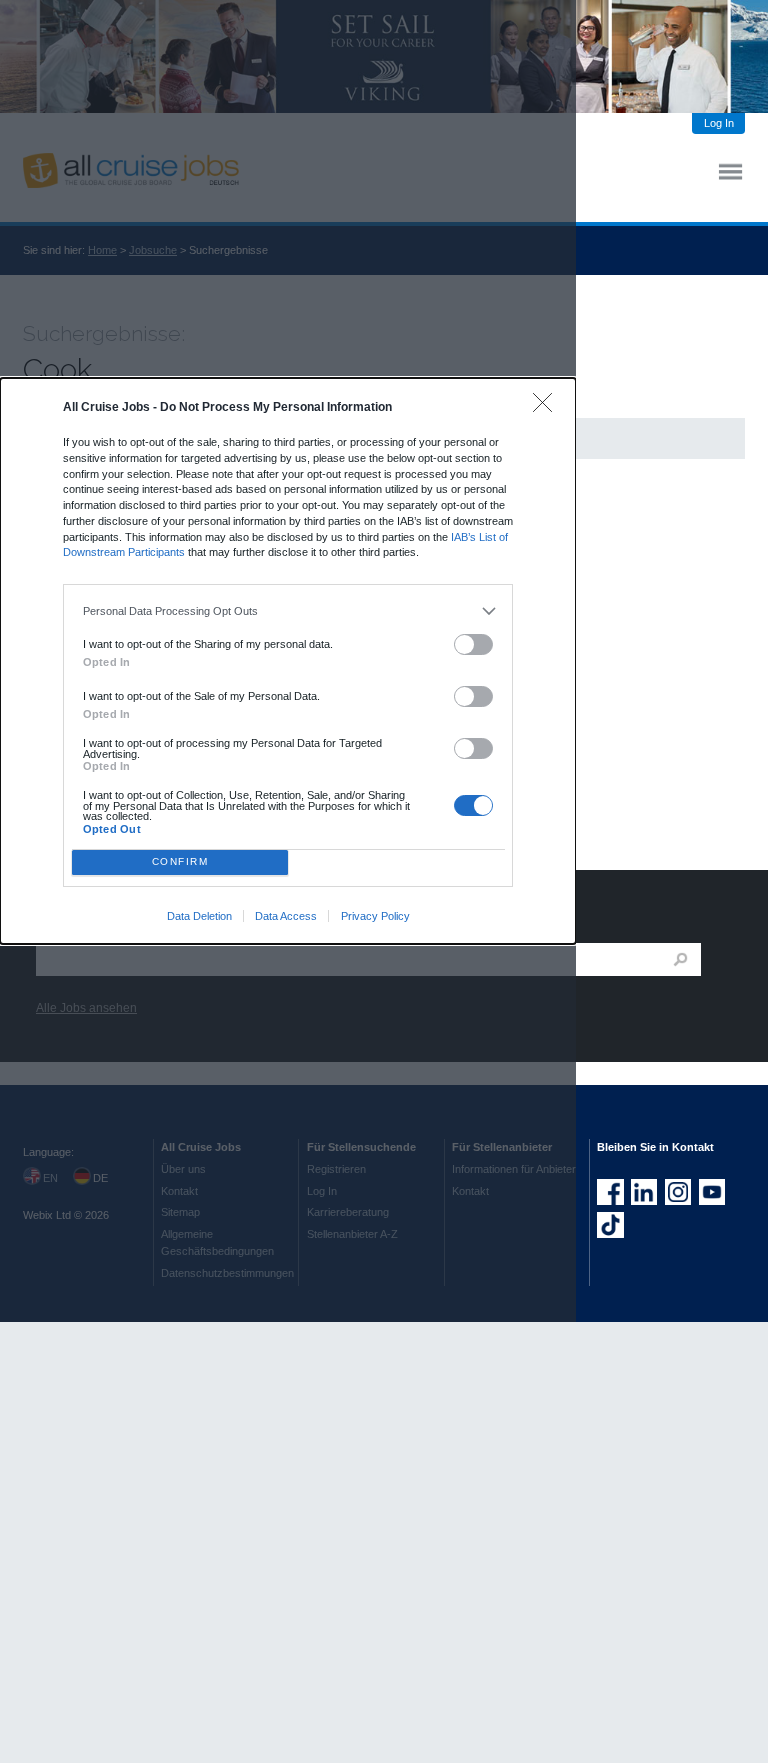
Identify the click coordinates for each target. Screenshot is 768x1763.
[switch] (474, 644)
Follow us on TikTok (610, 1225)
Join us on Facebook (610, 1192)
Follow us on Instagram (678, 1192)
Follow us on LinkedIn (644, 1192)
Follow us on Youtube (712, 1192)
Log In (719, 123)
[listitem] (288, 611)
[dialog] (288, 661)
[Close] (547, 407)
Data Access (286, 916)
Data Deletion (199, 916)
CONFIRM (180, 861)
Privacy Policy (375, 916)
